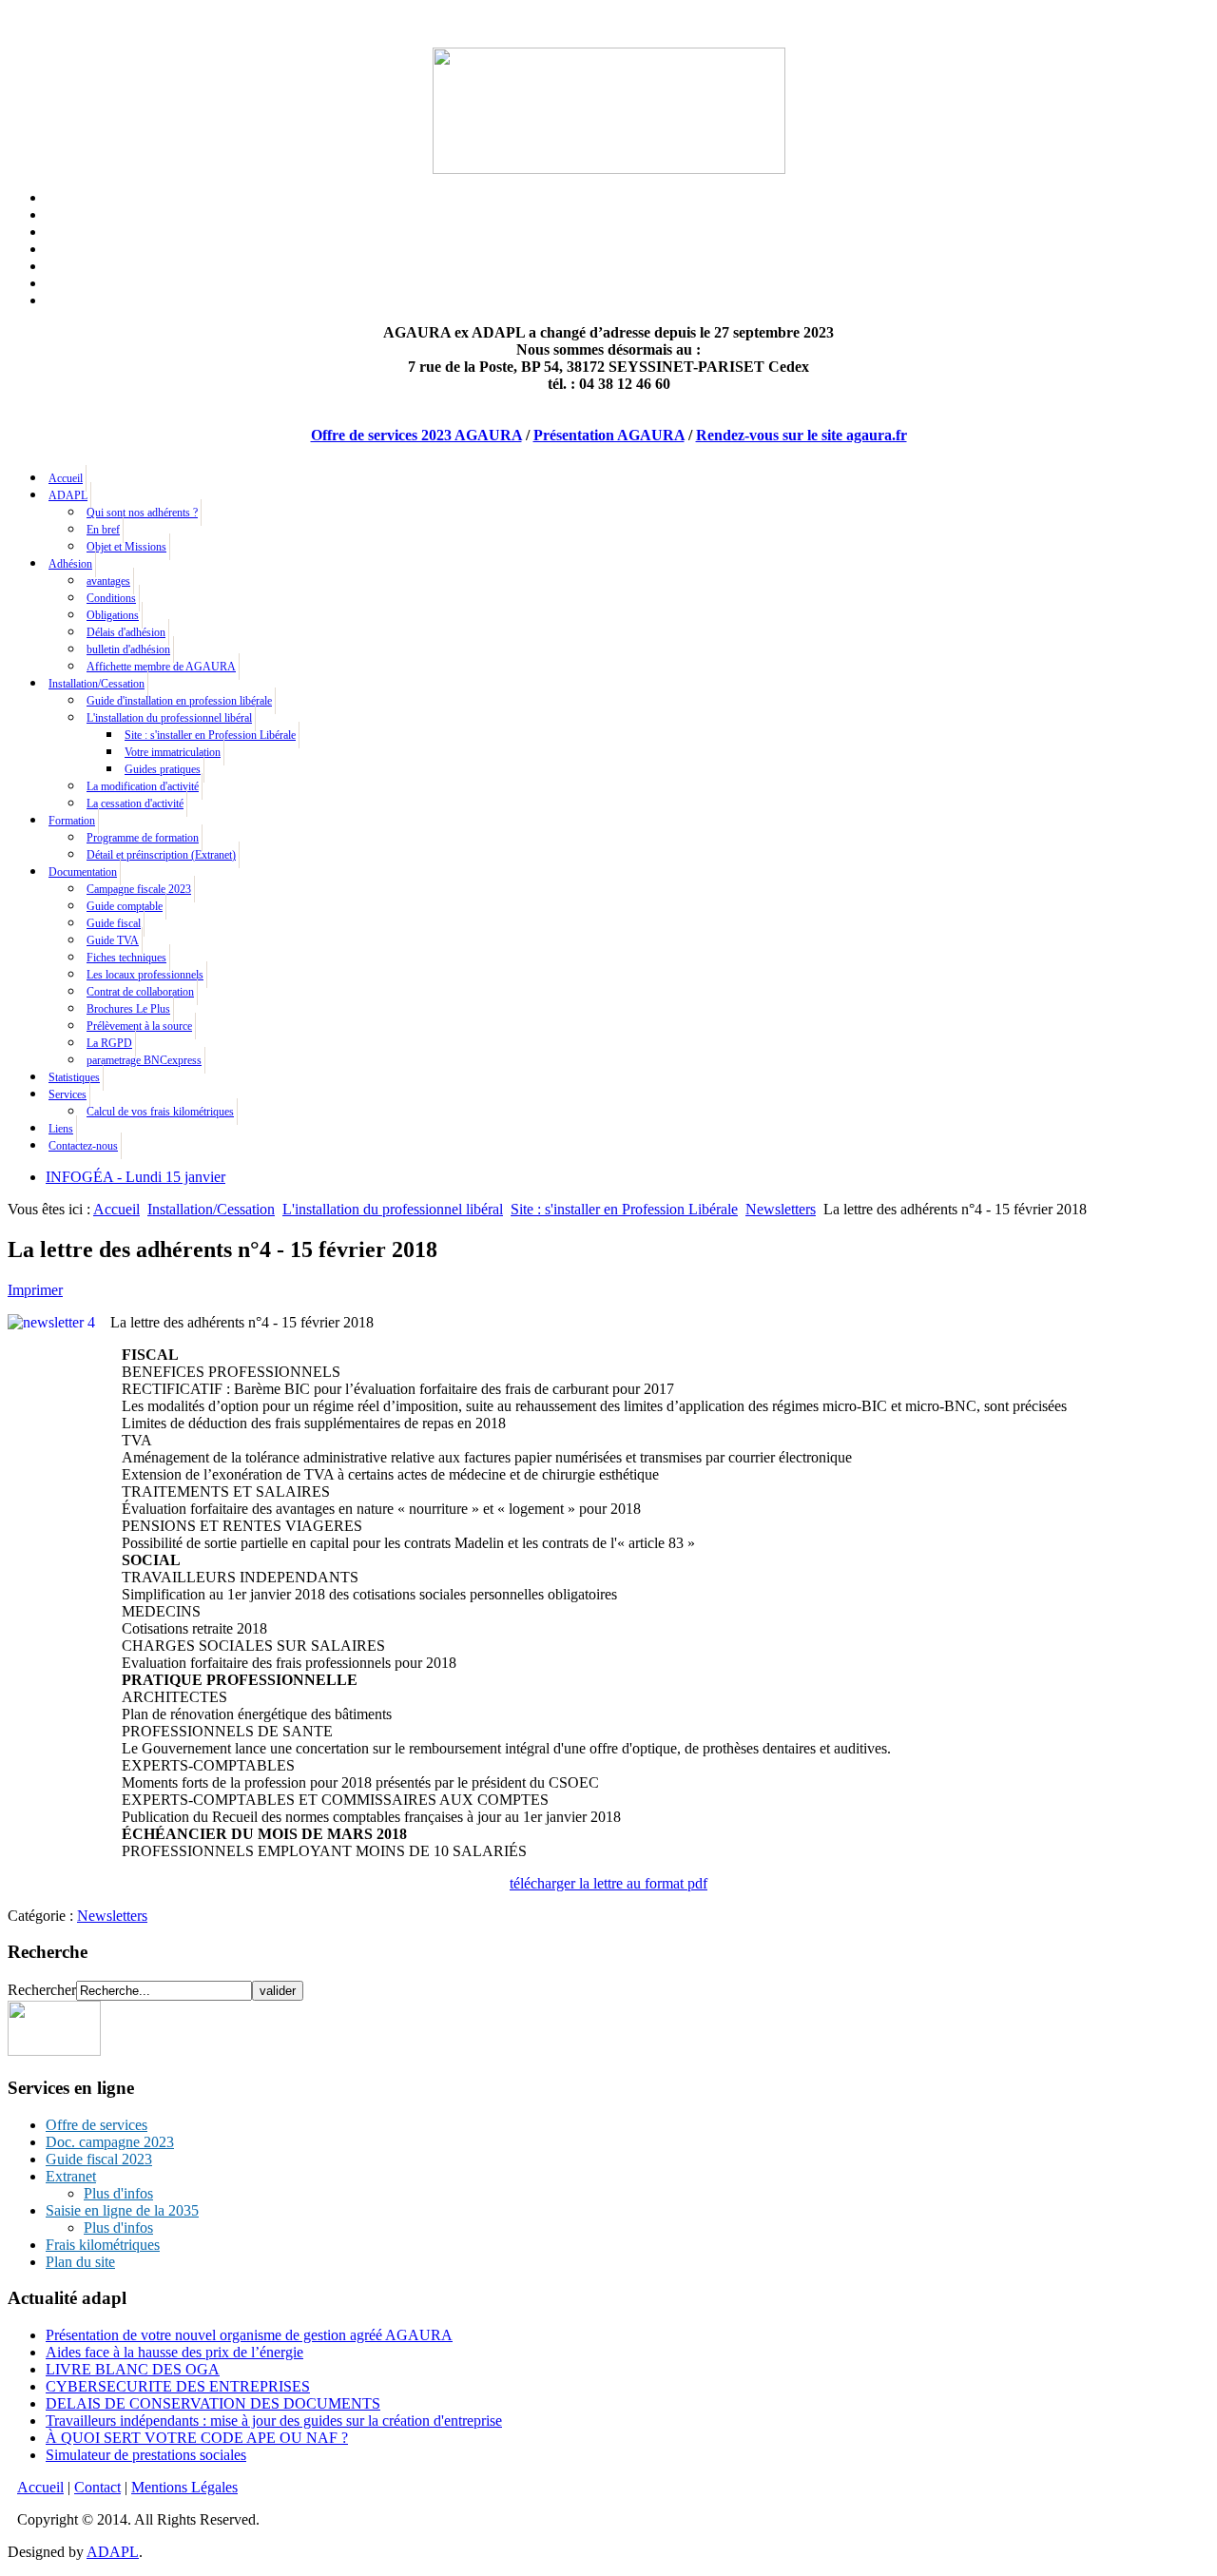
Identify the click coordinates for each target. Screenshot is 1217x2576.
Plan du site (80, 2262)
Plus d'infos (118, 2193)
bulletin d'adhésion (128, 649)
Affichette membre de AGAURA (161, 667)
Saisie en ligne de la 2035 (122, 2210)
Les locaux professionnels (145, 975)
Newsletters (781, 1209)
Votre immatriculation (173, 752)
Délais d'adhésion (126, 632)
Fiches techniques (126, 958)
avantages (108, 581)
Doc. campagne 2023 (110, 2142)
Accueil (66, 478)
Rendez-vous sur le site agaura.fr (802, 435)
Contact (97, 2487)
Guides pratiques (163, 769)
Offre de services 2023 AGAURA (416, 435)
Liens (61, 1129)
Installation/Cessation (97, 684)
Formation (72, 821)
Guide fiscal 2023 (99, 2159)
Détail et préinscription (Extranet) (161, 855)
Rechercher (42, 1990)
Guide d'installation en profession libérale (179, 701)
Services (68, 1094)
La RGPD (109, 1043)
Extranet (71, 2176)
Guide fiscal (114, 923)
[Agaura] (54, 2051)
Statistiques (74, 1077)
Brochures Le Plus (128, 1009)
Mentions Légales (184, 2487)
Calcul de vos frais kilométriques (160, 1112)
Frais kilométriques (103, 2245)
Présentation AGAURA (609, 435)
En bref (103, 530)
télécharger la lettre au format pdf (608, 1883)
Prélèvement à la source (139, 1026)
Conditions (111, 598)
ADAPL (68, 495)
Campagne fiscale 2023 (139, 889)
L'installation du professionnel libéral (169, 718)
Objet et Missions (126, 547)
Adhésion (70, 564)
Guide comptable (125, 906)
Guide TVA (113, 940)
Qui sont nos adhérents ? (142, 513)
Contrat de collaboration (140, 992)
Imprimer (35, 1290)
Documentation (83, 872)
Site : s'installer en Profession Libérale (210, 735)
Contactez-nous (83, 1146)
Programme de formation (143, 838)
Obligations (113, 615)
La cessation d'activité (135, 804)
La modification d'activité (143, 786)
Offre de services (97, 2125)
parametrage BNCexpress (144, 1060)
